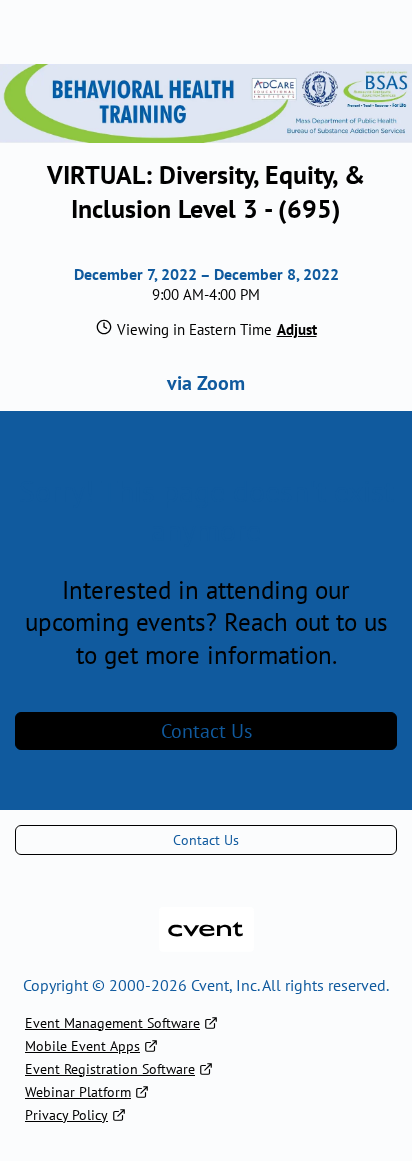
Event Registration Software (110, 1069)
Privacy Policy (66, 1115)
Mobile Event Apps (82, 1046)
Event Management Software (112, 1023)
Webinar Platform (78, 1092)
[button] (294, 329)
